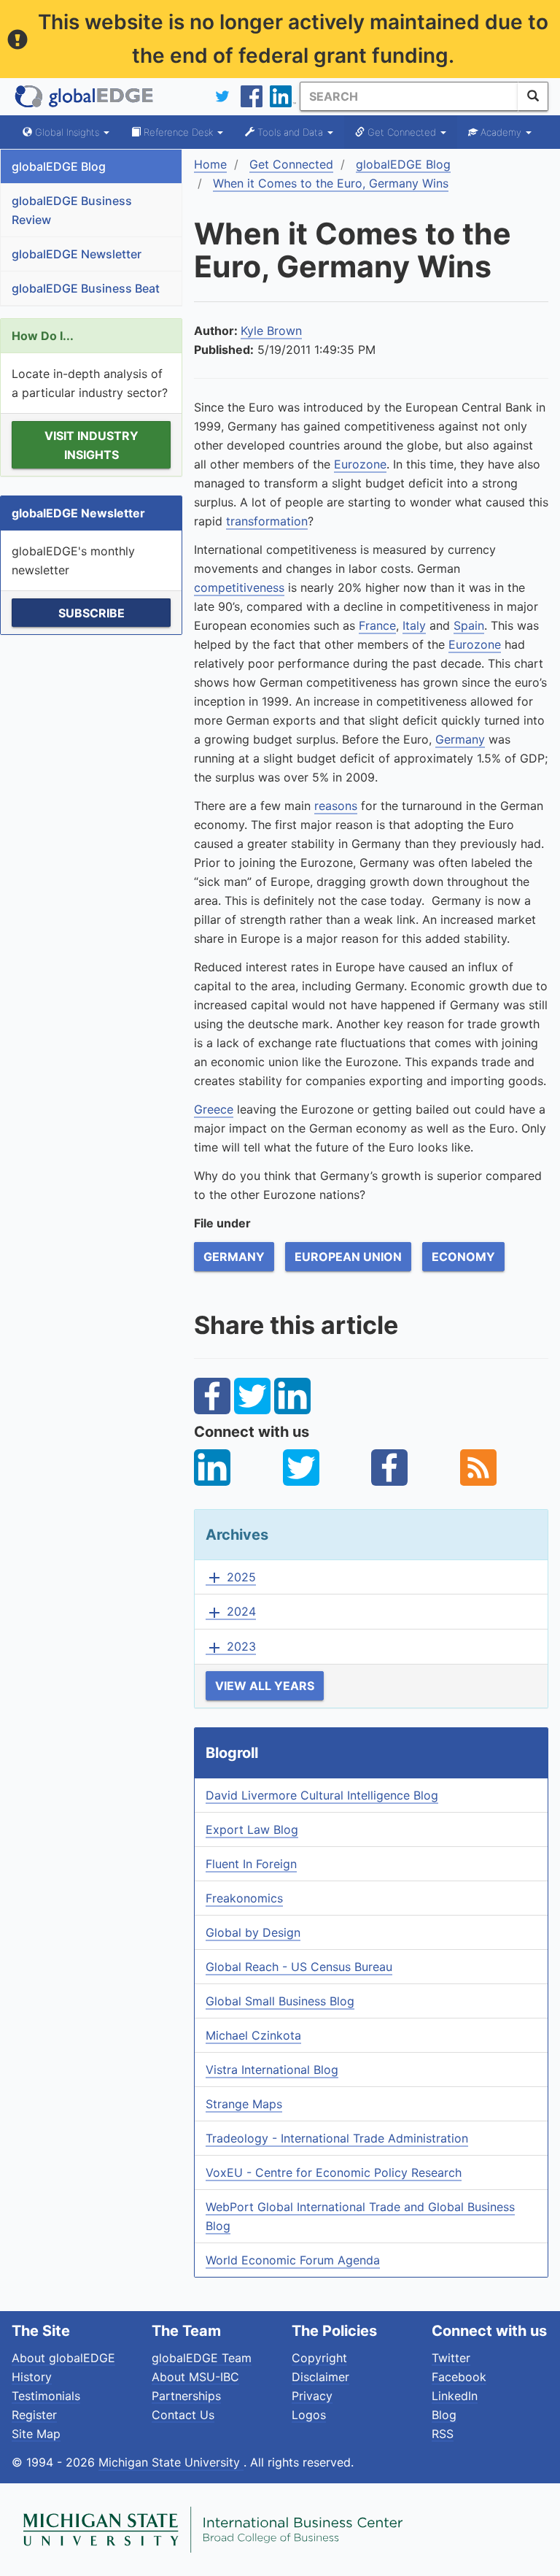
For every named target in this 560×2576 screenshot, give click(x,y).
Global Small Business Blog (280, 2001)
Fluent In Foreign (251, 1864)
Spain (469, 625)
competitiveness (239, 587)
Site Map (36, 2434)
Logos (309, 2415)
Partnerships (186, 2396)
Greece (214, 1109)
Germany (460, 739)
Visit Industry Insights (92, 445)
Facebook (459, 2377)
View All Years (265, 1686)
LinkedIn (455, 2396)
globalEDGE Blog (59, 166)
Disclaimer (320, 2377)
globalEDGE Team (202, 2358)
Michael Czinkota (253, 2035)
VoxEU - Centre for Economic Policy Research (334, 2172)
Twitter (451, 2358)
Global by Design (253, 1932)
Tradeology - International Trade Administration (337, 2138)
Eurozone (360, 464)
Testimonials (46, 2396)
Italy (414, 625)
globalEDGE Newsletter (77, 254)
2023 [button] (231, 1647)
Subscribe (92, 613)
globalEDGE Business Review (72, 210)
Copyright (319, 2358)
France (377, 625)
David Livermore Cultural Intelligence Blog (322, 1795)
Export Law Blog (252, 1829)
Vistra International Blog (272, 2070)
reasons (336, 806)
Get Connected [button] (402, 132)
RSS (443, 2434)
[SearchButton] (533, 96)
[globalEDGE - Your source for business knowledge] (85, 96)
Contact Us (183, 2415)
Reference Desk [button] (178, 132)
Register (34, 2415)
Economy (463, 1257)
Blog (444, 2415)
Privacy (312, 2396)
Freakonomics (244, 1898)
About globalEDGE (63, 2358)
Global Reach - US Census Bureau (299, 1967)
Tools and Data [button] (290, 132)
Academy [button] (501, 132)
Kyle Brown (271, 331)
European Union (348, 1257)
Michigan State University (171, 2462)
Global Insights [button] (67, 132)
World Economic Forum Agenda (293, 2260)
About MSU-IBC (195, 2377)
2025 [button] (231, 1578)
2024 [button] (231, 1612)
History (32, 2377)
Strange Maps (244, 2104)
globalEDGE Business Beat (86, 288)
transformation (267, 521)
